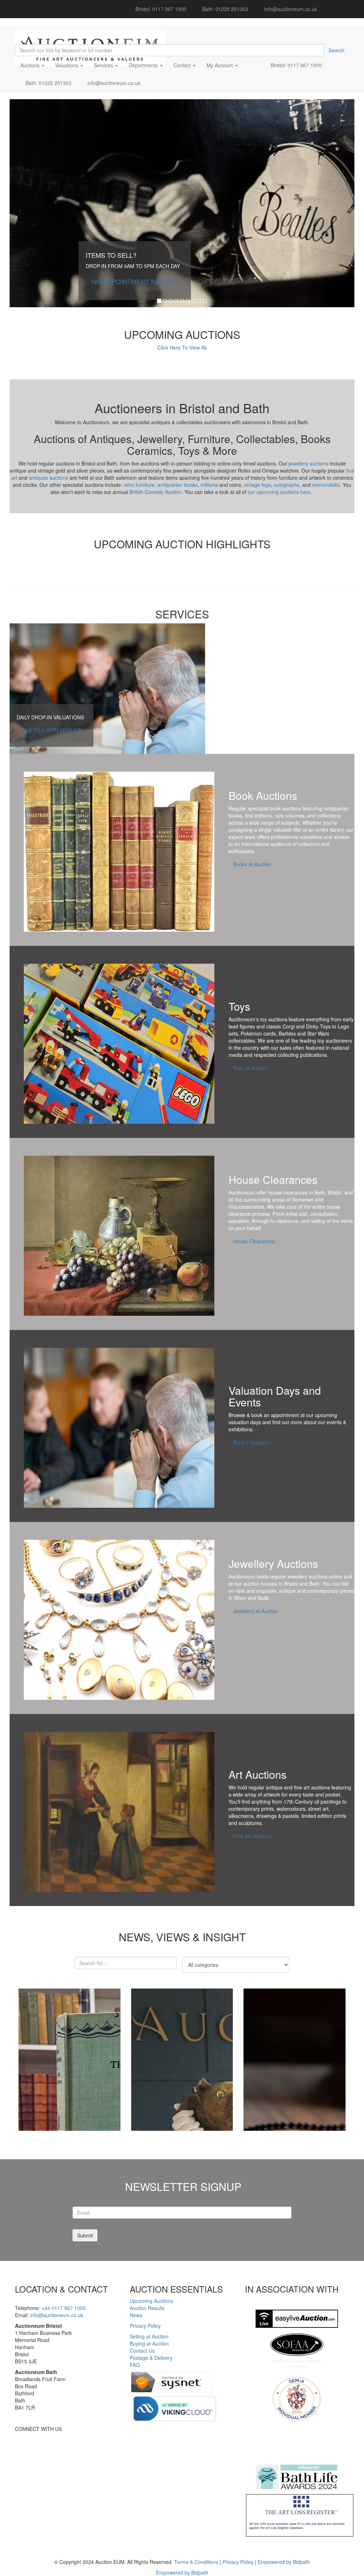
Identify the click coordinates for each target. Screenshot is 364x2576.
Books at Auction (252, 864)
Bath (320, 1192)
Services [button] (104, 65)
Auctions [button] (31, 65)
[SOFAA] (297, 2319)
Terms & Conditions (196, 2562)
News (136, 2315)
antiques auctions (49, 478)
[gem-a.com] (297, 2399)
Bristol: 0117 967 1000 (158, 9)
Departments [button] (144, 65)
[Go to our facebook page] (326, 5)
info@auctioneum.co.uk (290, 9)
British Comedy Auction (156, 492)
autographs (287, 485)
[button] (252, 65)
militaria (209, 485)
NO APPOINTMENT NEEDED (135, 281)
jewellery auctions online (315, 1576)
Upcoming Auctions (151, 2301)
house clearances (288, 1192)
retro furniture (139, 485)
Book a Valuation (252, 1442)
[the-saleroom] (297, 2443)
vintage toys (257, 485)
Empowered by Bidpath (284, 2562)
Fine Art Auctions (252, 1836)
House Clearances (254, 1241)
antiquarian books (178, 485)
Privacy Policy (145, 2326)
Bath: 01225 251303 (223, 9)
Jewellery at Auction (256, 1611)
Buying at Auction (149, 2343)
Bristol (335, 1192)
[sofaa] (297, 2351)
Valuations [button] (67, 65)
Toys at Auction (250, 1068)
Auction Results (147, 2308)
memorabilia (326, 485)
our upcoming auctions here (279, 492)
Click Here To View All (182, 347)
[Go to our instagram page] (346, 5)
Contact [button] (183, 65)
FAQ (135, 2365)
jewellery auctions (309, 463)
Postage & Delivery (151, 2358)
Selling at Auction (149, 2336)
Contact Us (142, 2351)
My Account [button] (220, 65)
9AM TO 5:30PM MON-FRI (52, 730)
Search (336, 50)
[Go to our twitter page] (336, 5)
